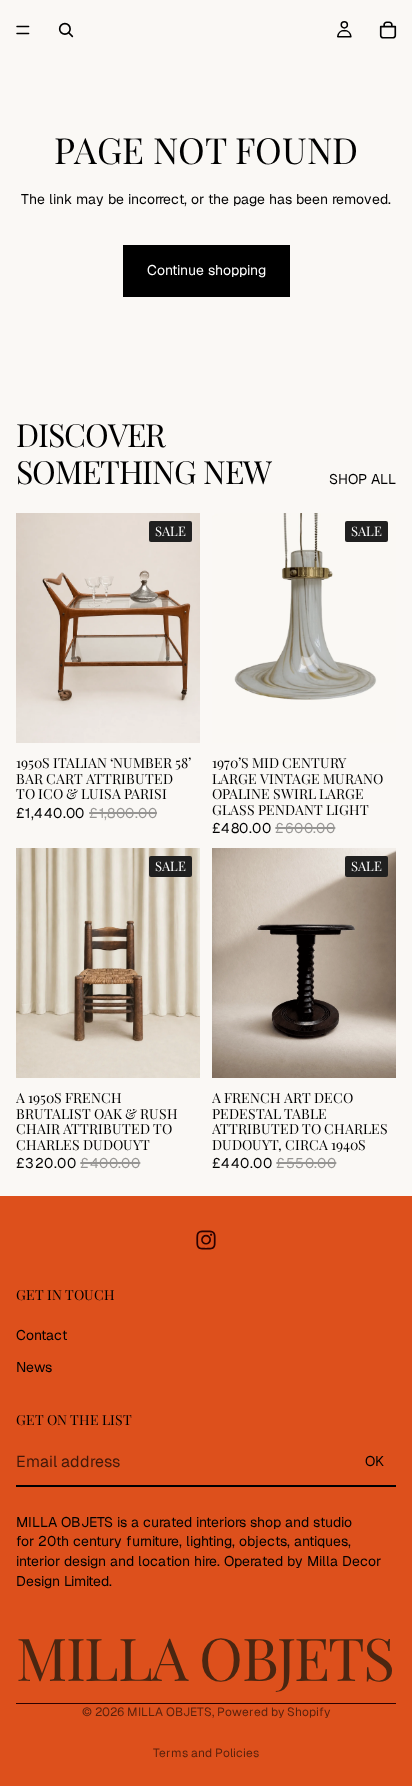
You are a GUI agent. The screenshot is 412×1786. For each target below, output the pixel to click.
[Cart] (388, 30)
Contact (41, 1335)
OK (374, 1462)
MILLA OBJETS (169, 1712)
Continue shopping (206, 270)
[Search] (66, 30)
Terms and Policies (206, 1753)
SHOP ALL (362, 479)
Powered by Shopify (273, 1712)
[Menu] (23, 30)
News (34, 1367)
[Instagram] (206, 1241)
